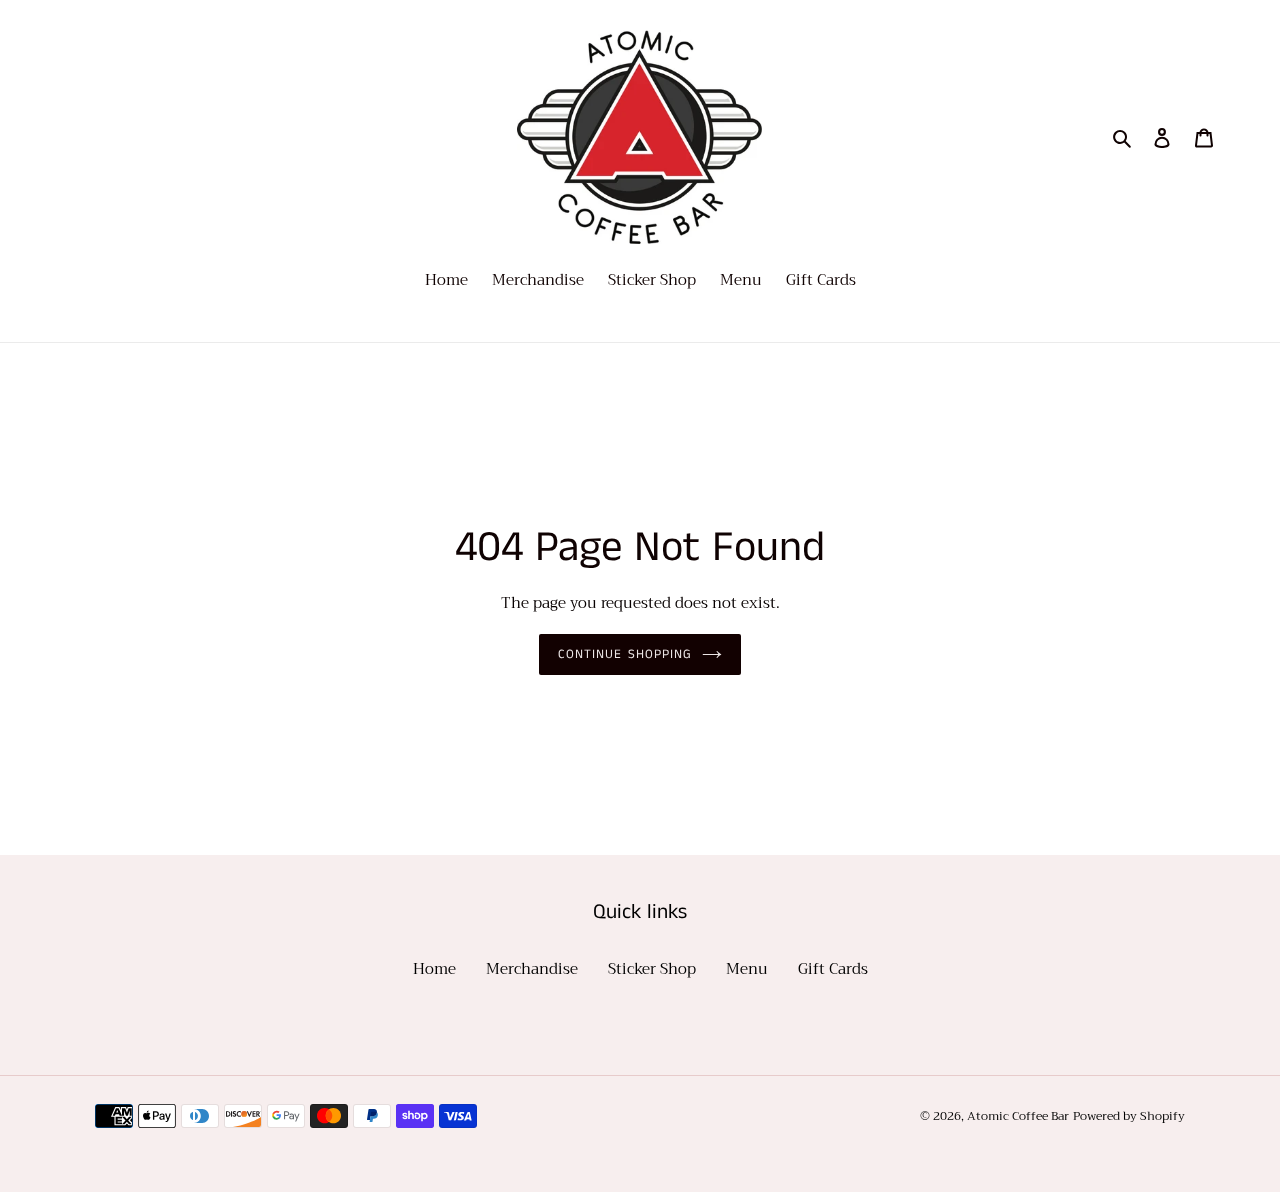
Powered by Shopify (1129, 1116)
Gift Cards (833, 969)
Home (434, 969)
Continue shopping (625, 654)
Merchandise (532, 969)
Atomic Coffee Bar (1018, 1116)
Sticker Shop (652, 969)
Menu (747, 969)
